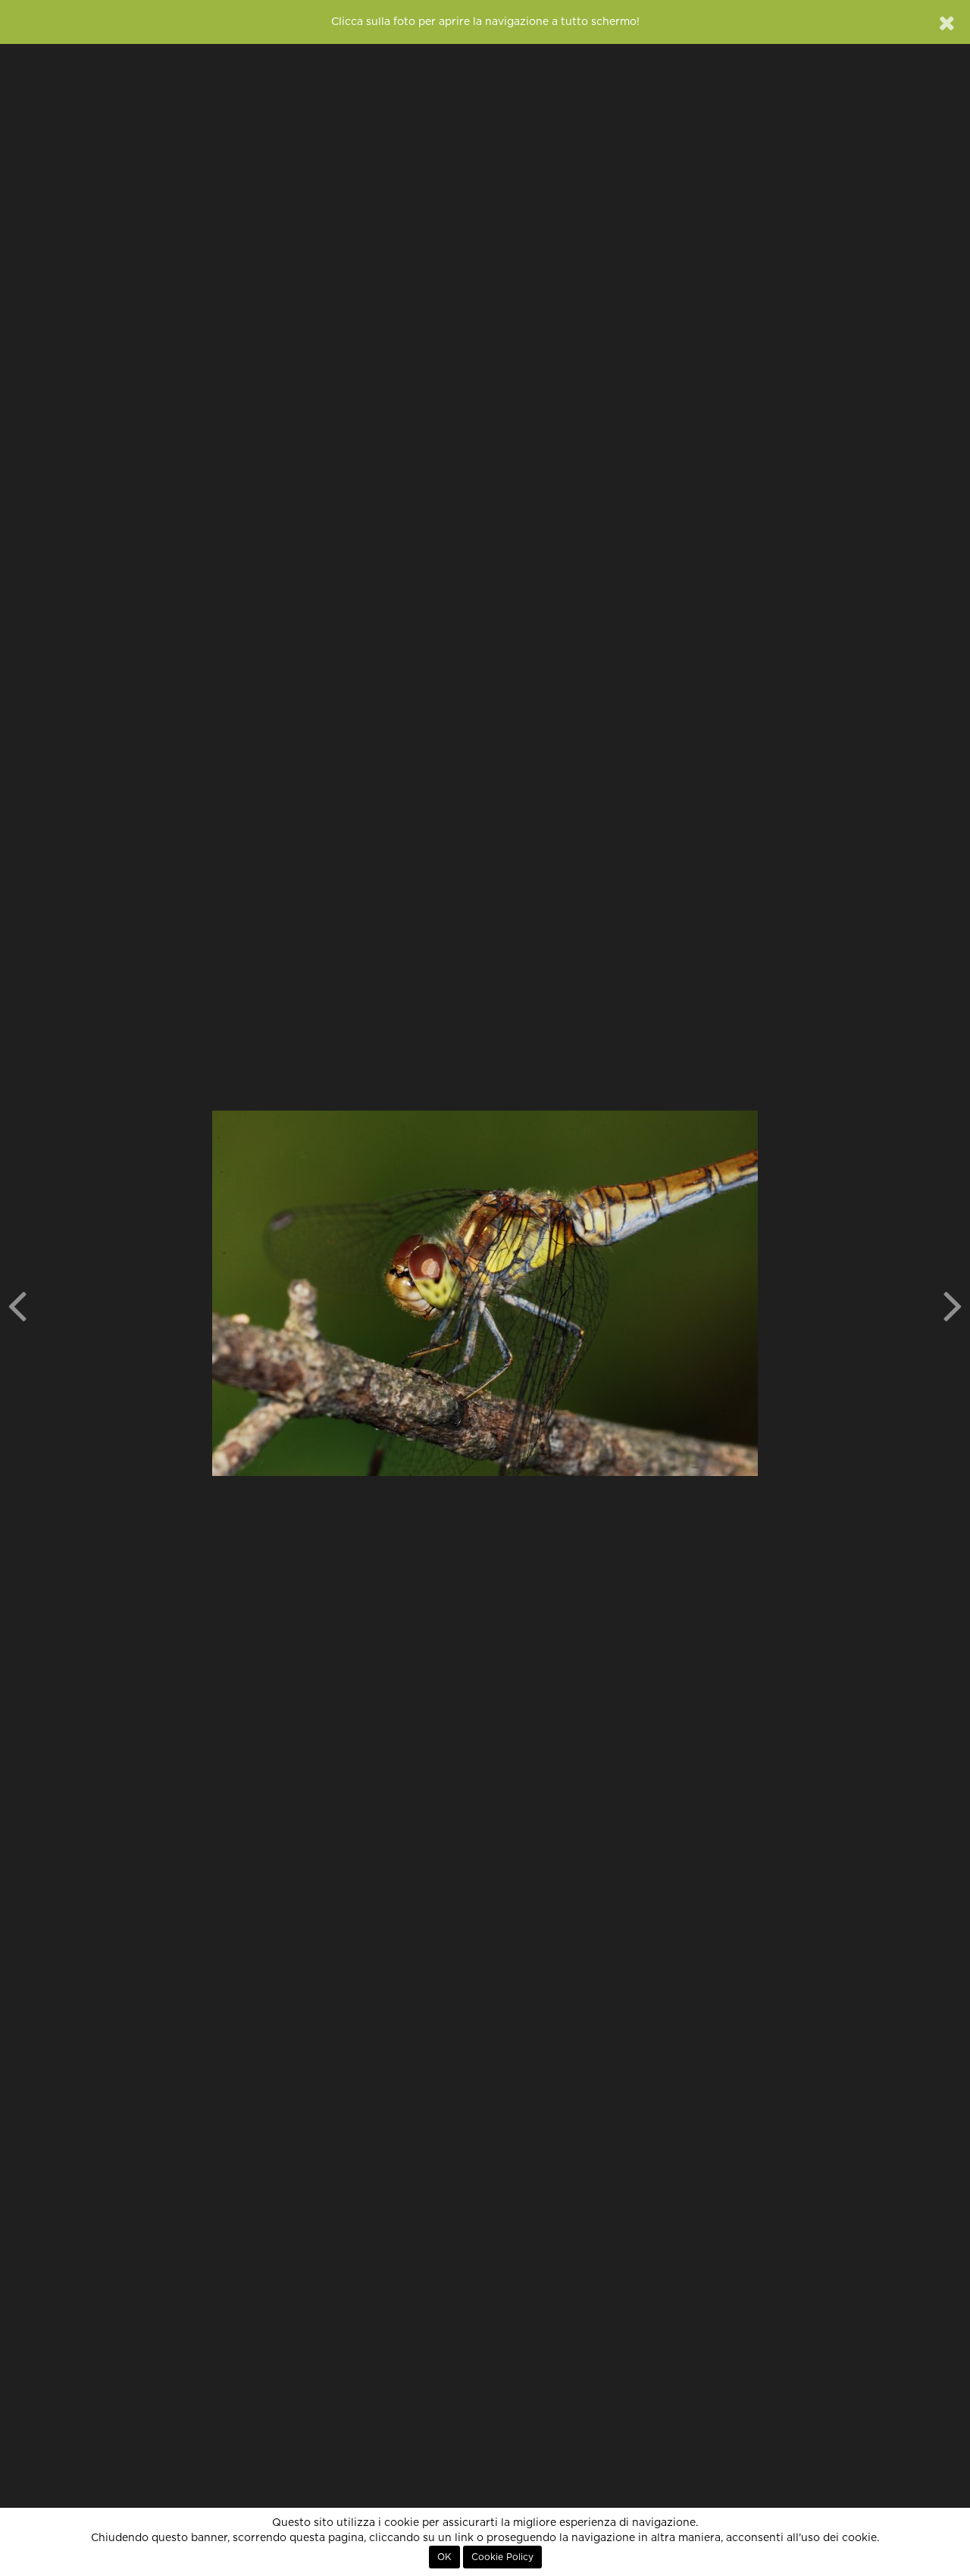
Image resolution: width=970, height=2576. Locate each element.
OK (444, 2557)
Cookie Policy (502, 2557)
